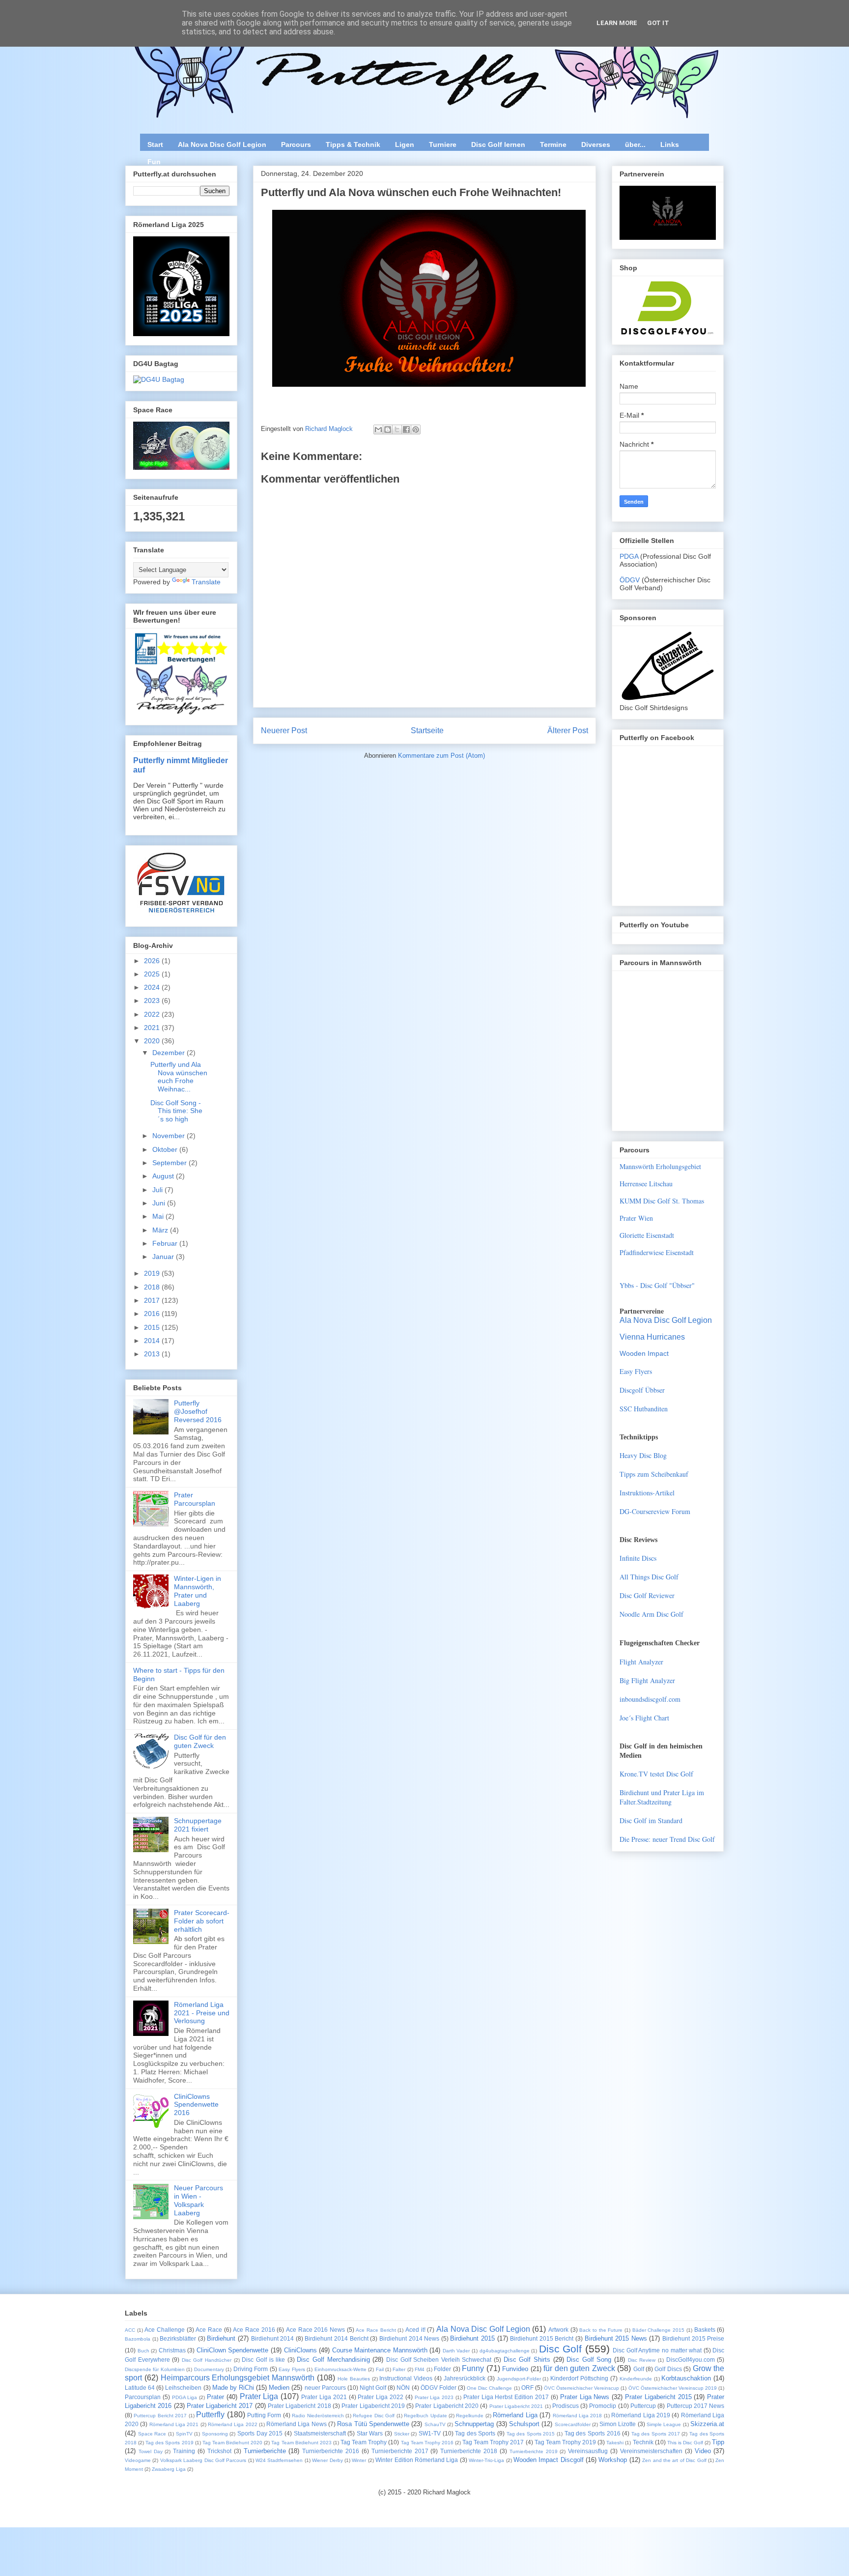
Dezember (170, 1053)
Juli (158, 1190)
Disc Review (642, 2360)
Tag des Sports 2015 (531, 2434)
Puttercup (643, 2406)
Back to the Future (601, 2330)
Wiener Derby (327, 2460)
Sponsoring (215, 2434)
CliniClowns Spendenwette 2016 (196, 2105)
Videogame (138, 2460)
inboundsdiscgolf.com (650, 1699)
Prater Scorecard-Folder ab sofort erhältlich (202, 1921)
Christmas (172, 2350)
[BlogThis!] (388, 429)
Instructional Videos (406, 2378)
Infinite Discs (638, 1558)
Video (703, 2451)
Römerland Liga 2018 (578, 2416)
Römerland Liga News (297, 2424)
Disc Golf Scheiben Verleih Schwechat (439, 2360)
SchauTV (435, 2424)
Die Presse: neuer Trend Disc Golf (667, 1839)
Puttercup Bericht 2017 (160, 2416)
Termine (553, 144)
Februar (166, 1243)
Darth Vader (456, 2351)
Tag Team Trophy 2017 (493, 2442)
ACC (130, 2330)
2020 (153, 1041)
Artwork (558, 2330)
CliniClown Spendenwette (233, 2350)
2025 (153, 974)
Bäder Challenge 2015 (658, 2330)
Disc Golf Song (589, 2360)
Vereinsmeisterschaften (651, 2451)
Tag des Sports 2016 (593, 2433)
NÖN (403, 2388)
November (170, 1136)
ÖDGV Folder (439, 2388)
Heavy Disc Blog (643, 1455)
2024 (153, 987)
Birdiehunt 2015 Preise (693, 2338)
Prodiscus (566, 2406)
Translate (206, 582)
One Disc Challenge (489, 2388)
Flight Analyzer (641, 1662)
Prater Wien (636, 1218)
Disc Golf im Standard (651, 1820)
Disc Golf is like (263, 2360)
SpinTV (184, 2434)
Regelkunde (470, 2416)
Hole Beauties (354, 2379)
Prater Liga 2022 (381, 2397)
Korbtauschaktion (686, 2378)
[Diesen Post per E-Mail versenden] (378, 429)
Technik (643, 2442)
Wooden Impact (644, 1353)
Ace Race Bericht (376, 2330)
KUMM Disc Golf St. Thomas (662, 1201)
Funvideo (515, 2369)
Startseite (427, 730)
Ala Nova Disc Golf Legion (222, 144)
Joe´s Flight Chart (644, 1718)
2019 (153, 1273)
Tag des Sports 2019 (169, 2443)
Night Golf (373, 2388)
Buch (143, 2351)
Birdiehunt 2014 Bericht (336, 2338)
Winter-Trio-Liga (486, 2460)
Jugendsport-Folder (519, 2379)
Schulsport (524, 2424)
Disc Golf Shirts (527, 2360)
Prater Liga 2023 (434, 2397)
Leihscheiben (183, 2388)
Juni (160, 1203)
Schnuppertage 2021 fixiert (198, 1825)
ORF (527, 2388)
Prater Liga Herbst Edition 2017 (506, 2397)
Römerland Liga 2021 (174, 2424)
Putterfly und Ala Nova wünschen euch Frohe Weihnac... (179, 1077)
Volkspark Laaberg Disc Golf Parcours (203, 2460)
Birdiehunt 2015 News (616, 2338)
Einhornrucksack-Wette (340, 2369)
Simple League (664, 2424)
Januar (164, 1257)
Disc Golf (561, 2349)
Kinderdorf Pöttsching (579, 2378)
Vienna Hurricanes (652, 1337)
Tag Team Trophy (364, 2442)
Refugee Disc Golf (374, 2416)
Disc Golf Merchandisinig (333, 2360)
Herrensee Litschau (646, 1184)
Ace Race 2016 (254, 2330)
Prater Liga (259, 2396)
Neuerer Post (284, 730)
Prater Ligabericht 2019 (373, 2406)
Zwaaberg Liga (169, 2469)
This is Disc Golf (685, 2443)
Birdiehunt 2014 (273, 2338)
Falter (399, 2369)
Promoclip (603, 2406)
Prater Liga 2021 (324, 2397)
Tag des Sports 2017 (656, 2434)
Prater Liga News (585, 2397)
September (170, 1163)
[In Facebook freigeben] (406, 429)
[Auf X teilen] (397, 429)
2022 (153, 1014)
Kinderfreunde (636, 2379)
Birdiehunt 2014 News (409, 2338)
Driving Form (251, 2369)
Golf (639, 2369)
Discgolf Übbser (642, 1390)
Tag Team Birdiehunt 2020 (232, 2443)
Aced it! (415, 2330)
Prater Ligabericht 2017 (220, 2406)
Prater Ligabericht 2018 (299, 2406)
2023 (153, 1001)
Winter (359, 2460)
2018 (153, 1287)
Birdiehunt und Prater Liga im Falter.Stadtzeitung (662, 1797)
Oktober (166, 1149)
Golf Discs (668, 2369)
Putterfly (210, 2415)
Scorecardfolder (573, 2424)
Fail (380, 2369)
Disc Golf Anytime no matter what (657, 2350)
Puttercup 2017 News (696, 2406)
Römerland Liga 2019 (641, 2415)
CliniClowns (300, 2350)
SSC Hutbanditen (644, 1409)
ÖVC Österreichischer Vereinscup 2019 (673, 2388)
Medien (279, 2388)
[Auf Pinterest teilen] (416, 429)
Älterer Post (568, 730)
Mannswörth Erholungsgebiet (660, 1166)
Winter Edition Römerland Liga (417, 2460)
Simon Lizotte (618, 2424)
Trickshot (219, 2451)
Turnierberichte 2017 (400, 2451)
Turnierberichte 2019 (534, 2451)
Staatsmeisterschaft (320, 2433)
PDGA (630, 556)
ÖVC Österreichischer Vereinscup (581, 2388)
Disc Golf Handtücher (207, 2360)
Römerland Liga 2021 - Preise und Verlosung (202, 2013)
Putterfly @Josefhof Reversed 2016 (198, 1411)
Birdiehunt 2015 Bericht (542, 2338)
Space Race (152, 2434)
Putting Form (264, 2415)
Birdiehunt (221, 2338)
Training (184, 2451)
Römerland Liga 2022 (233, 2424)
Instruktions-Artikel (647, 1493)
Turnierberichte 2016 (331, 2451)
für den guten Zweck (579, 2368)
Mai (159, 1216)
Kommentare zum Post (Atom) (441, 756)
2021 (153, 1028)
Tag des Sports (475, 2433)
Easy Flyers (636, 1371)
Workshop (613, 2460)
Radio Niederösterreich (318, 2416)
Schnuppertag (474, 2424)
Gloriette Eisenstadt (647, 1235)
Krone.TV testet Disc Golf (656, 1774)
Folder (442, 2369)
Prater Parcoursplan (195, 1499)
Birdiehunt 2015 (472, 2338)
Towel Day (151, 2451)
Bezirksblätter (178, 2338)
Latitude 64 (140, 2388)
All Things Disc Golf (649, 1577)
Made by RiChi (233, 2388)
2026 (153, 961)
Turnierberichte (265, 2451)
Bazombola (138, 2339)
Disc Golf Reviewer (647, 1595)
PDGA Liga (185, 2397)
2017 (153, 1300)
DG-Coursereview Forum (655, 1511)
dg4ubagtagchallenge (505, 2351)
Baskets (705, 2330)
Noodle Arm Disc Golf (651, 1614)
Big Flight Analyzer (647, 1680)
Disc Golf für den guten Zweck (200, 1741)
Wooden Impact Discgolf (549, 2460)
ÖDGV (630, 580)
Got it (658, 23)
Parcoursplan (143, 2397)
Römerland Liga (515, 2415)
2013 (153, 1354)
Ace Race (209, 2330)
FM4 (420, 2369)
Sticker (402, 2434)
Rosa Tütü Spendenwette (373, 2424)
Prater (215, 2397)
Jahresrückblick (465, 2378)
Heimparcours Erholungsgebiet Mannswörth (238, 2378)
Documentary (209, 2369)
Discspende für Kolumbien (155, 2369)
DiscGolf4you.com (691, 2360)
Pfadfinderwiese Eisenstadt (657, 1252)
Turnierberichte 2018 (469, 2451)
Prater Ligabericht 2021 (516, 2406)
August (164, 1176)
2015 (153, 1327)
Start (155, 144)
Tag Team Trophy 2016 (427, 2443)
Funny (473, 2368)
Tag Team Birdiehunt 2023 (301, 2443)
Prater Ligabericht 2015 (658, 2397)
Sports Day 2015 (260, 2433)
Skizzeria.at (707, 2424)
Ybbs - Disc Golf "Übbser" (657, 1285)
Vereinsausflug (588, 2451)
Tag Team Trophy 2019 (565, 2442)
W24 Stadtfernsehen (279, 2460)
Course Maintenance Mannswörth (380, 2350)
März (161, 1230)
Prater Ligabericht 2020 (447, 2406)
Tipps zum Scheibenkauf (654, 1474)
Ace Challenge (165, 2330)
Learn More (617, 23)
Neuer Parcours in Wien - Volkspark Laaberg (198, 2200)
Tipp (718, 2442)
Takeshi (615, 2443)
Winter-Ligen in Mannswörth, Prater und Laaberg (198, 1591)
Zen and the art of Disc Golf (674, 2460)
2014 (153, 1341)
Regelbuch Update (425, 2416)
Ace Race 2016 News (315, 2330)
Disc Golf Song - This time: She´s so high (176, 1111)
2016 (153, 1314)
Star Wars (370, 2433)
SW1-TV (430, 2433)
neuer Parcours (325, 2388)
